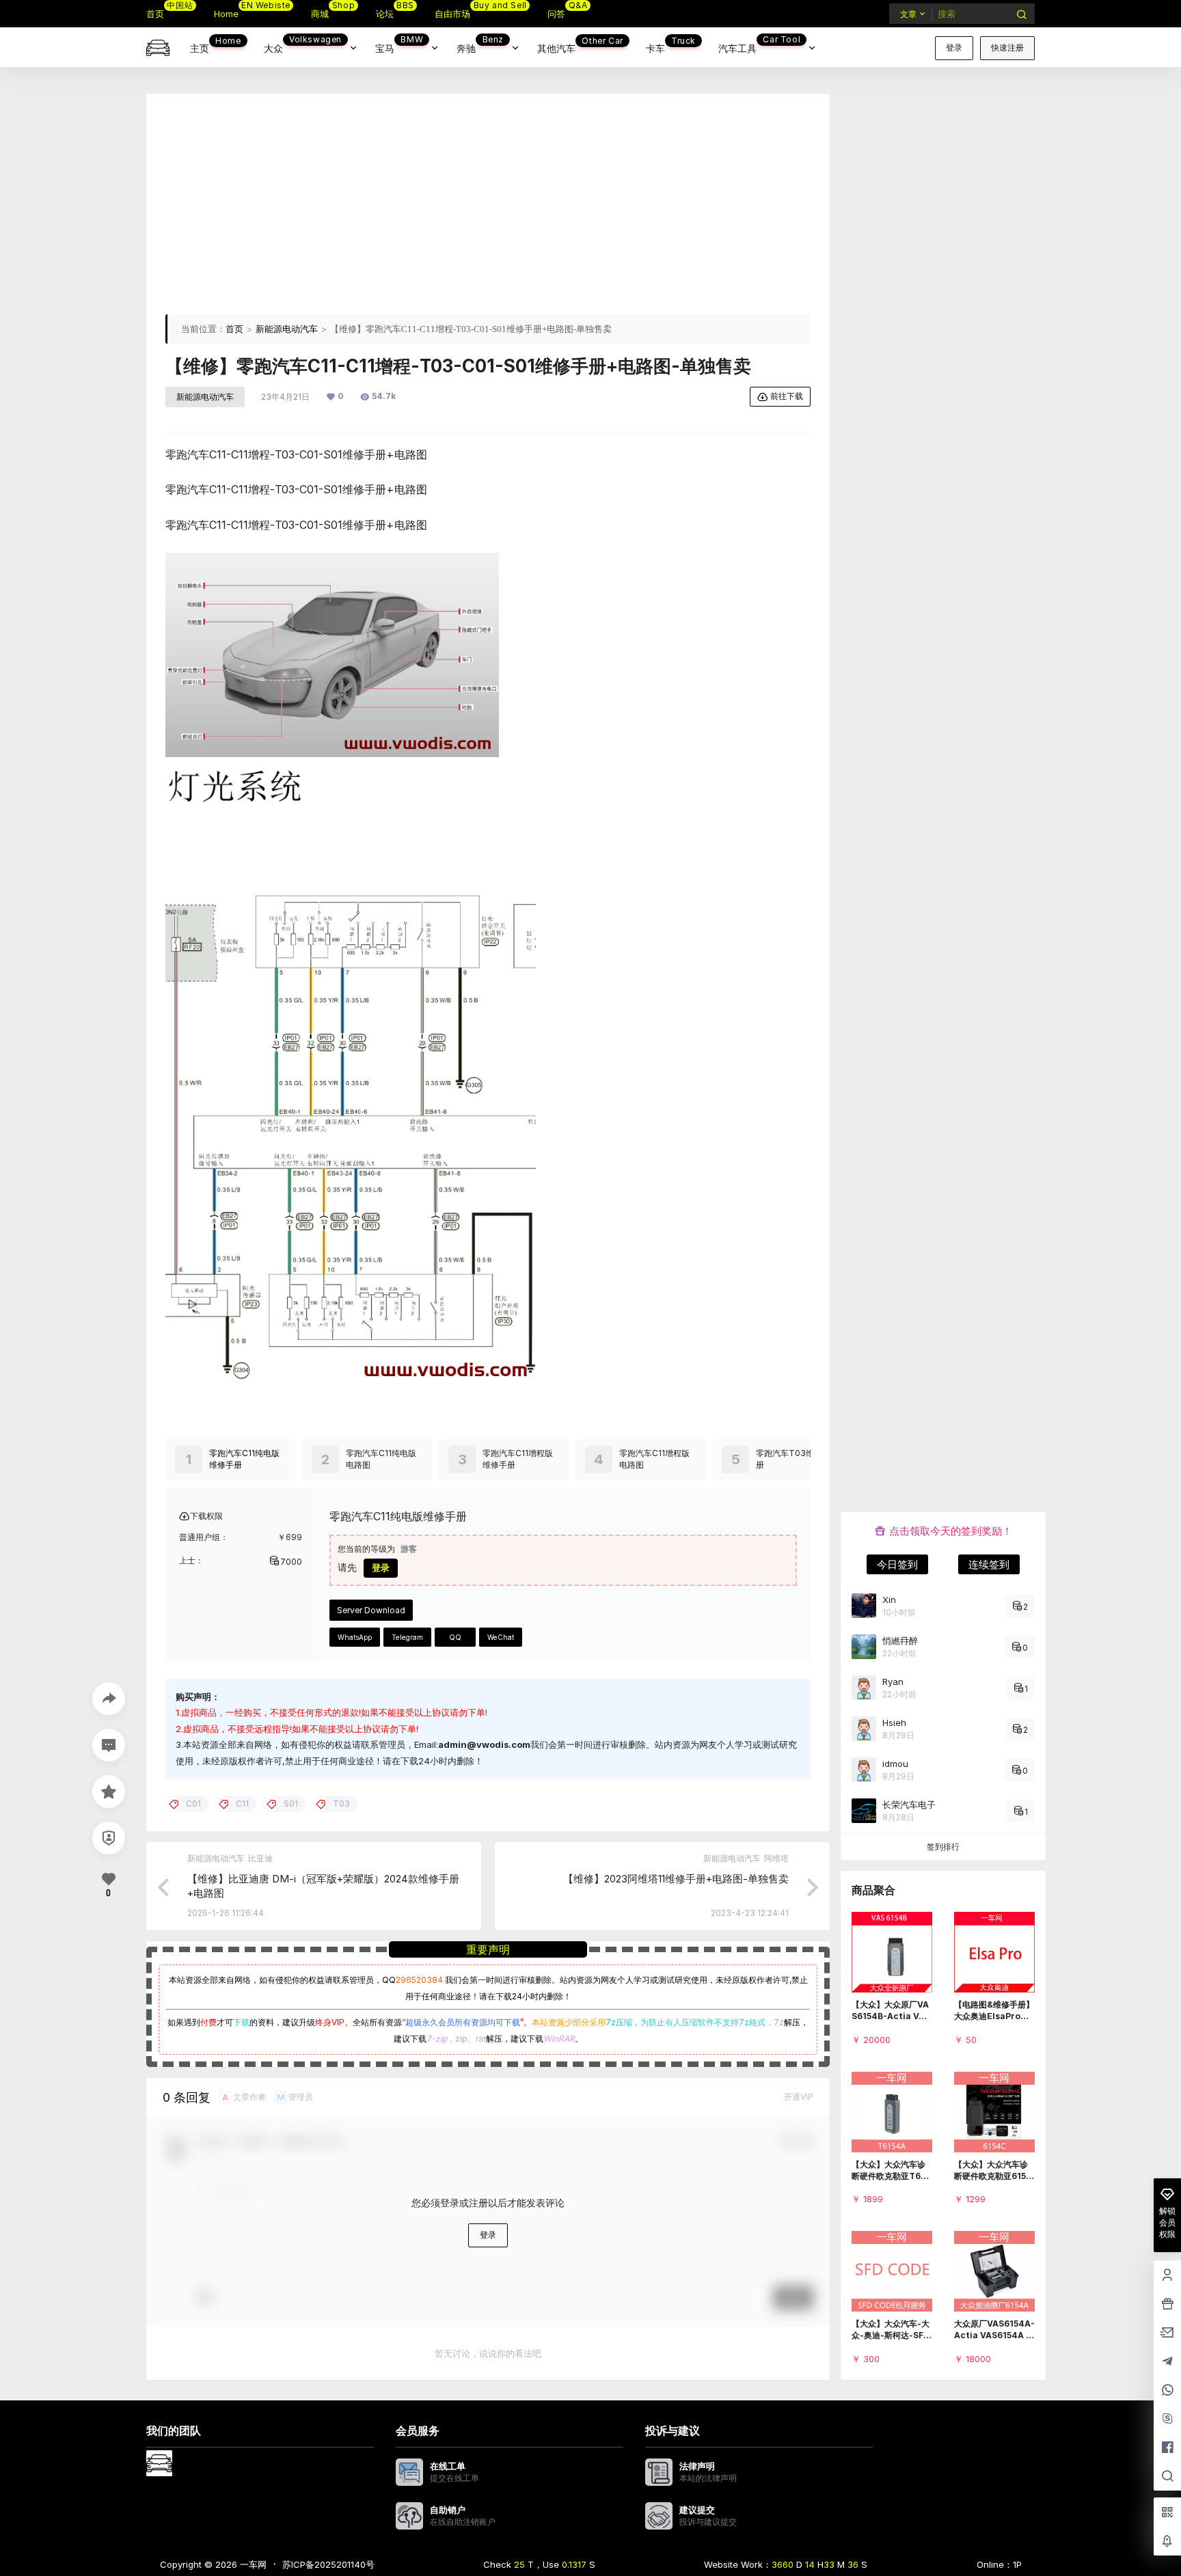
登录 (954, 47)
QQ (455, 1637)
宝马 (399, 44)
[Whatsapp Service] (1167, 2391)
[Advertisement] (488, 208)
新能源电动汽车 (287, 329)
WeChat (501, 1637)
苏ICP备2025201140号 (328, 2564)
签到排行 (943, 1847)
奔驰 (480, 44)
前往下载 (787, 396)
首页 (234, 329)
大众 (303, 44)
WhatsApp (355, 1637)
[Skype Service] (1167, 2420)
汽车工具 (759, 44)
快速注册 (1007, 47)
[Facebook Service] (1167, 2448)
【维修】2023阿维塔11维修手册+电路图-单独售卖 (676, 1879)
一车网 (252, 2564)
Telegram (407, 1637)
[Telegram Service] (1167, 2362)
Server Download (371, 1610)
